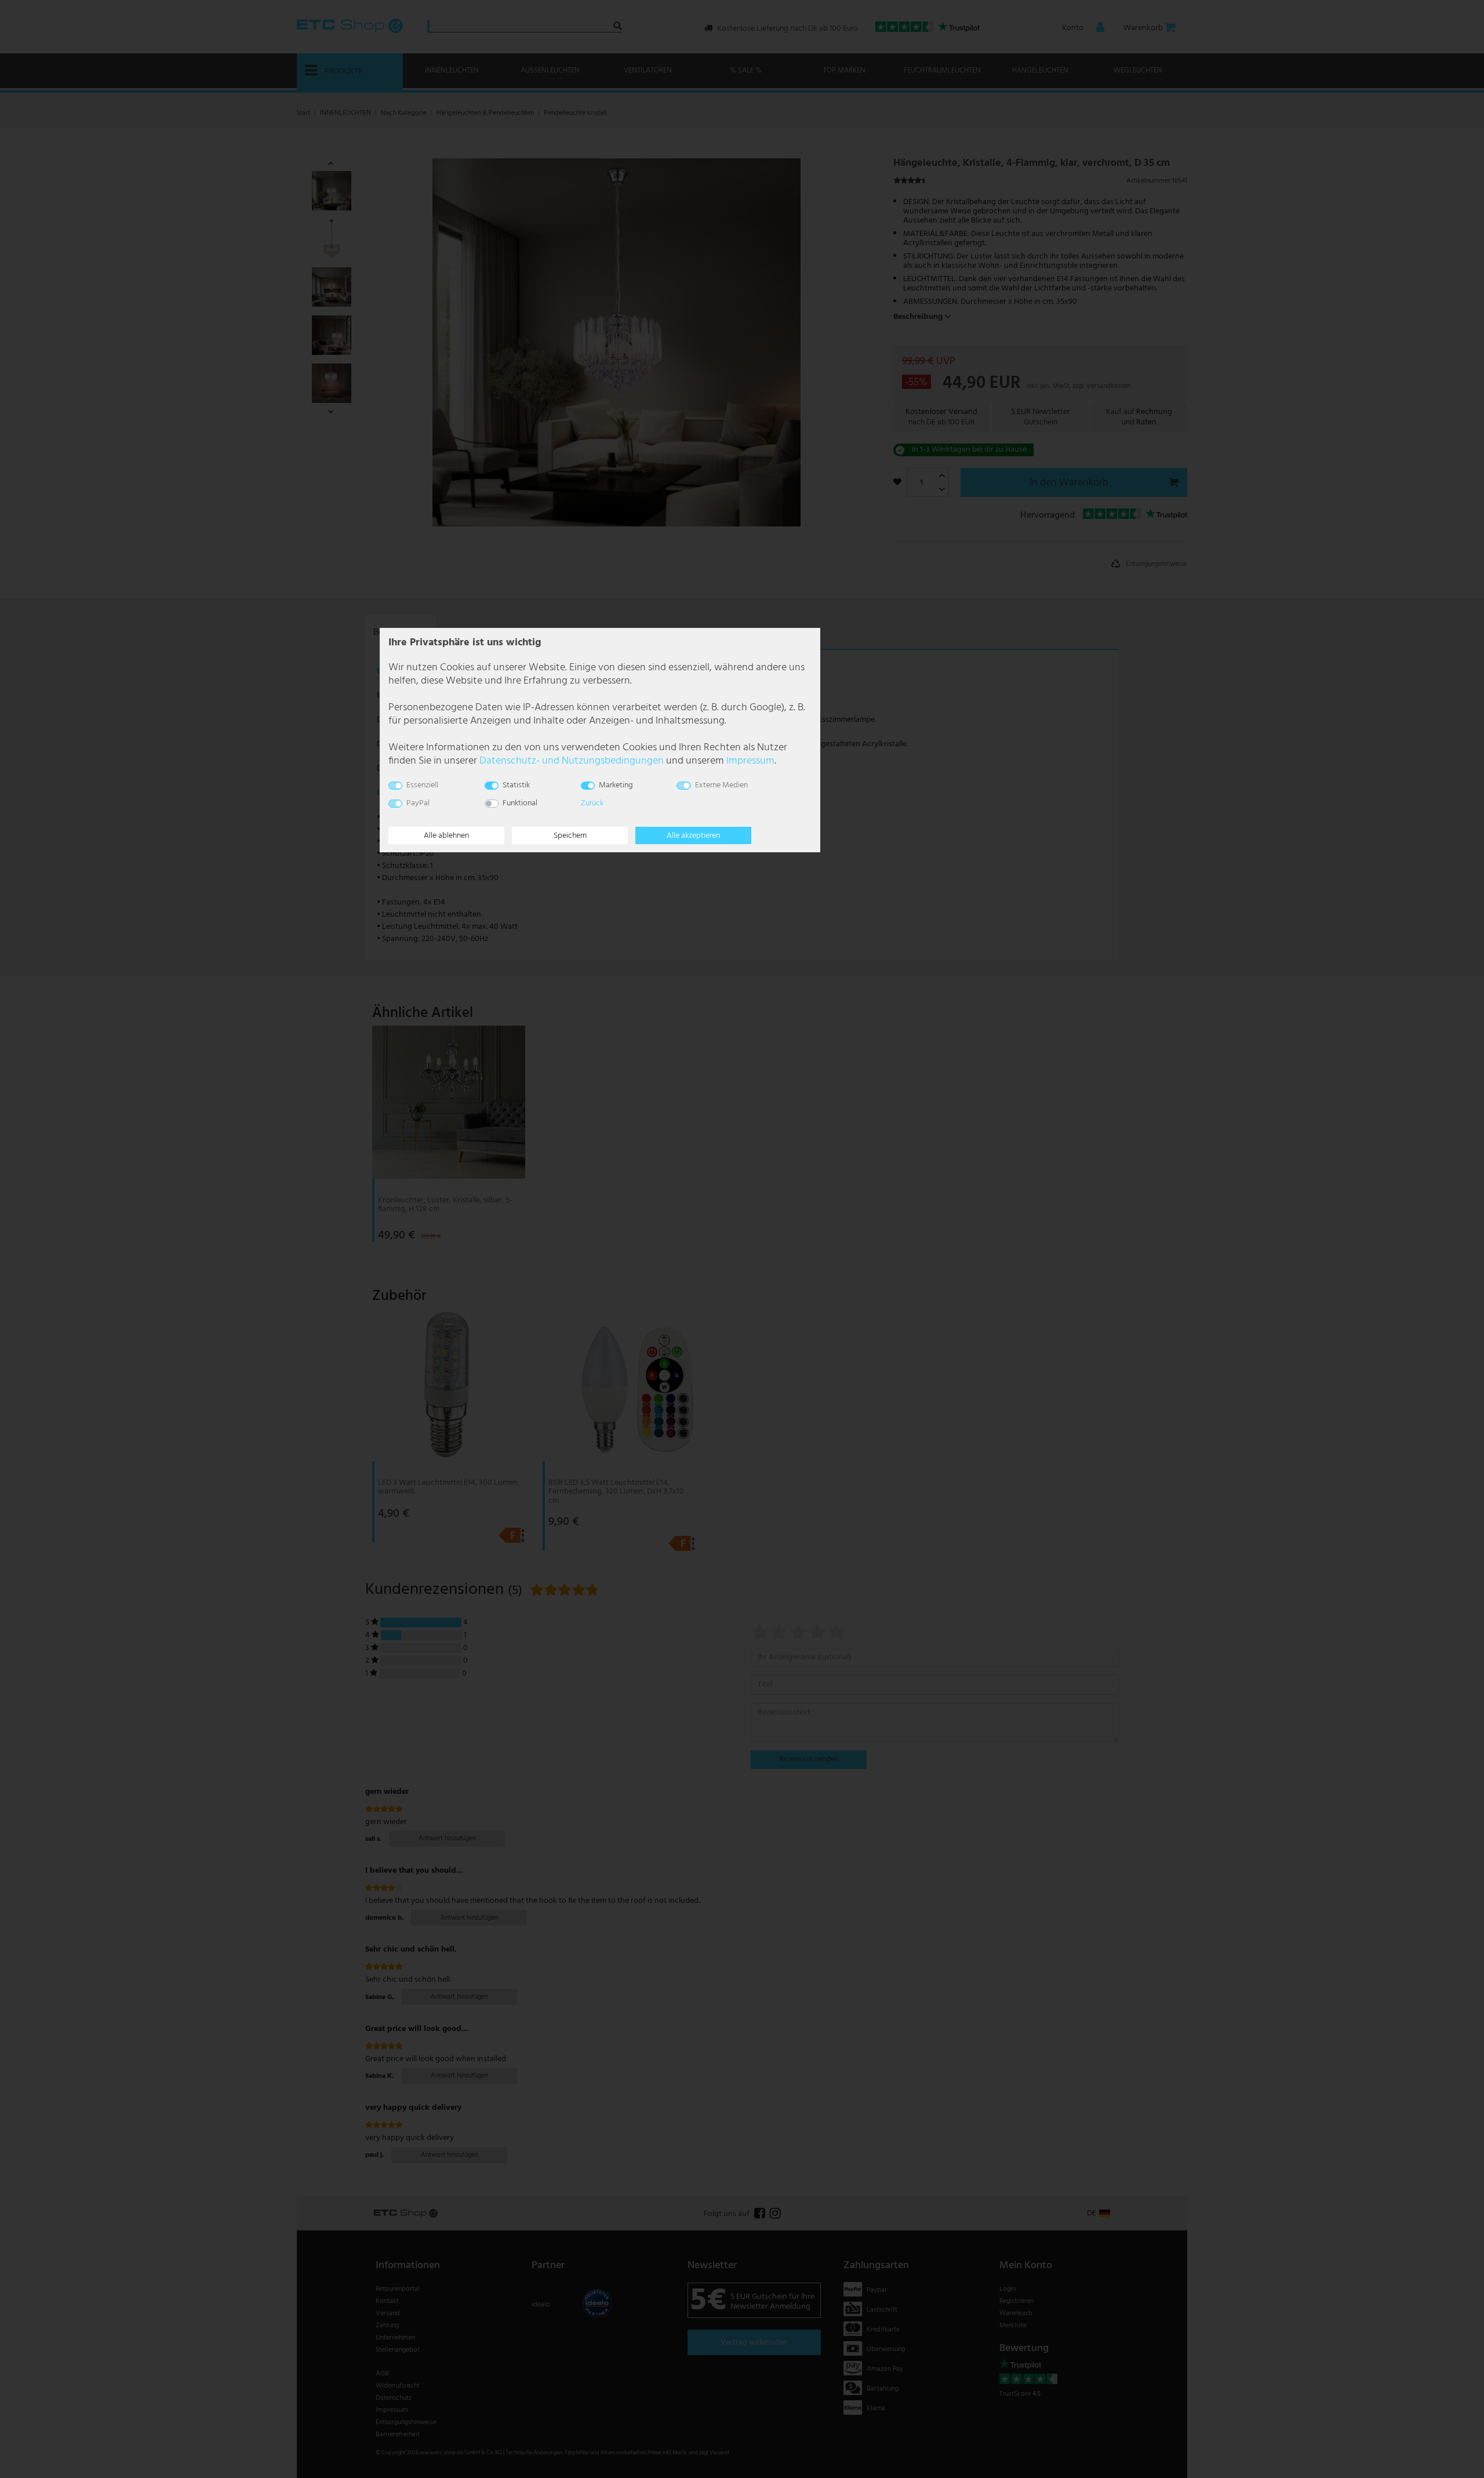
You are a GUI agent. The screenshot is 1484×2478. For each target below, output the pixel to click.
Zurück (592, 803)
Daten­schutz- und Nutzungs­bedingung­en (572, 761)
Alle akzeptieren (693, 836)
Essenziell (422, 785)
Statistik (516, 785)
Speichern (570, 836)
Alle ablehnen (446, 836)
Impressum (750, 761)
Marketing (616, 785)
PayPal (418, 803)
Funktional (520, 803)
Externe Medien (721, 785)
